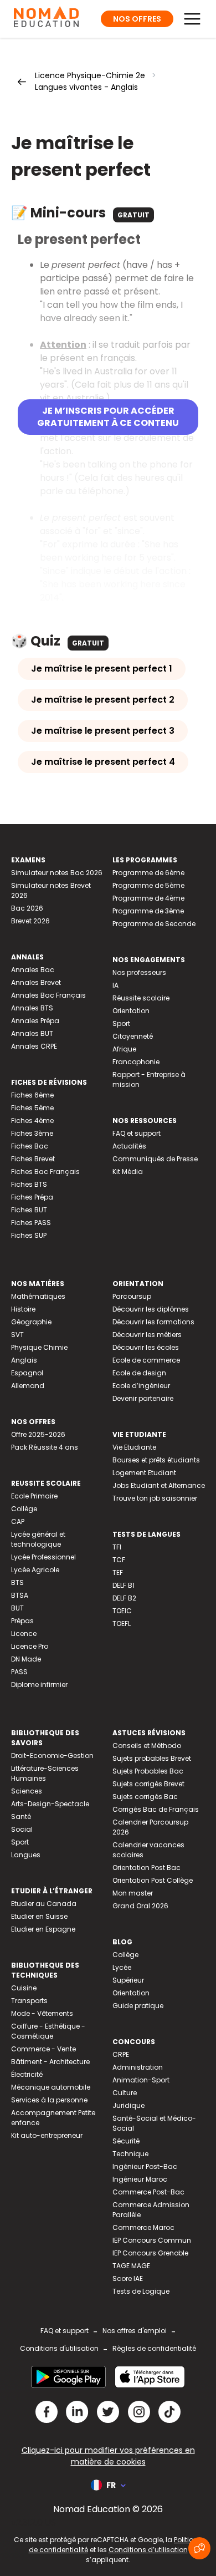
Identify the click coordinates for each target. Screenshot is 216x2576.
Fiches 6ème (32, 1095)
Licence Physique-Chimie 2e (90, 75)
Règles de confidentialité (154, 2348)
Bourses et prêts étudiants (156, 1460)
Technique (130, 2154)
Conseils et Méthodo (147, 1746)
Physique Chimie (39, 1347)
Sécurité (126, 2141)
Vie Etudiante (134, 1447)
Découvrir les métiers (147, 1335)
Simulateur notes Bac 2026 (57, 873)
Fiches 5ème (32, 1108)
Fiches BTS (29, 1184)
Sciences (27, 1791)
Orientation (131, 1011)
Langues (26, 1855)
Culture (125, 2093)
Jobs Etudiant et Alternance (159, 1485)
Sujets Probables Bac (148, 1771)
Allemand (28, 1386)
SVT (17, 1335)
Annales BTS (32, 1008)
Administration (138, 2067)
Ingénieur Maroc (140, 2179)
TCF (119, 1560)
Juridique (128, 2105)
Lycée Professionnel (43, 1557)
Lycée (122, 1967)
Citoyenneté (133, 1036)
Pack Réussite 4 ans (45, 1447)
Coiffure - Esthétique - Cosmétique (48, 2031)
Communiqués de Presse (155, 1159)
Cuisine (24, 1988)
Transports (29, 2001)
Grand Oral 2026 (140, 1906)
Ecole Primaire (34, 1496)
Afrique (124, 1049)
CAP (18, 1521)
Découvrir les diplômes (151, 1309)
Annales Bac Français (48, 995)
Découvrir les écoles (146, 1347)
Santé (21, 1817)
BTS (17, 1582)
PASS (19, 1672)
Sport (121, 1023)
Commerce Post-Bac (148, 2192)
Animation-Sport (141, 2080)
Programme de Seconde (154, 924)
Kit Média (128, 1172)
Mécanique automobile (51, 2087)
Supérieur (128, 1980)
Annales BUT (32, 1033)
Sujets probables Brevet (152, 1758)
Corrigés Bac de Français (156, 1809)
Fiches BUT (29, 1210)
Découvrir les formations (153, 1322)
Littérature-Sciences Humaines (45, 1773)
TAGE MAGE (131, 2266)
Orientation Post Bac (146, 1868)
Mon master (133, 1893)
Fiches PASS (31, 1223)
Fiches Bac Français (45, 1172)
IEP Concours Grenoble (150, 2253)
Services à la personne (49, 2100)
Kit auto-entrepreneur (47, 2135)
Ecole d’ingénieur (141, 1386)
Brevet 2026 (30, 921)
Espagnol (27, 1373)
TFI (117, 1547)
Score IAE (128, 2278)
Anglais (24, 1360)
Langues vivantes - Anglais (86, 87)
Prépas (22, 1621)
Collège (24, 1509)
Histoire (23, 1309)
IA (115, 985)
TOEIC (122, 1611)
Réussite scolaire (141, 998)
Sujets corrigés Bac (145, 1797)
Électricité (27, 2074)
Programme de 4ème (148, 898)
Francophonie (136, 1062)
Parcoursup (132, 1296)
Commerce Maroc (143, 2227)
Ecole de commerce (146, 1360)
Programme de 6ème (148, 873)
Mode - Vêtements (42, 2013)
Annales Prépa (35, 1021)
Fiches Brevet (33, 1159)
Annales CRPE (34, 1046)
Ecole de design (139, 1373)
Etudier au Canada (44, 1904)
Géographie (31, 1322)
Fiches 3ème (32, 1133)
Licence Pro (30, 1646)
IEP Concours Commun (152, 2240)
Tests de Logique (141, 2291)
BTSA (20, 1595)
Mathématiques (38, 1296)
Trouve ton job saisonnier (155, 1498)
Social (22, 1829)
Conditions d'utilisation (59, 2348)
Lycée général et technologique (38, 1539)
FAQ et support (137, 1133)
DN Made (26, 1659)
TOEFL (122, 1624)
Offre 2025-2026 (38, 1434)
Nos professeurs (139, 972)
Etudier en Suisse (39, 1916)
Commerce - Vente (43, 2049)
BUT (17, 1608)
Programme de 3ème (148, 911)
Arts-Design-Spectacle (50, 1804)
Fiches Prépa (32, 1197)
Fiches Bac (30, 1146)
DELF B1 (124, 1585)
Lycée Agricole (35, 1570)
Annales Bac (33, 970)
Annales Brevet (36, 982)
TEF (118, 1572)
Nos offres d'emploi (135, 2331)
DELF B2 (124, 1598)
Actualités (129, 1146)
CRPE (121, 2054)
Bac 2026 (27, 908)
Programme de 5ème (148, 885)
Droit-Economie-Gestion (52, 1756)
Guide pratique (138, 2006)
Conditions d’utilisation (148, 2550)
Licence (24, 1634)
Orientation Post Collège (153, 1880)
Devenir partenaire (143, 1398)
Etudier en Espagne (43, 1929)
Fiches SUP (29, 1235)
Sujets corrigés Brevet (148, 1784)
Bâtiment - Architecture (50, 2062)
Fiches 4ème (32, 1121)
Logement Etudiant (144, 1473)
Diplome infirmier (39, 1685)
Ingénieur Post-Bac (145, 2166)
